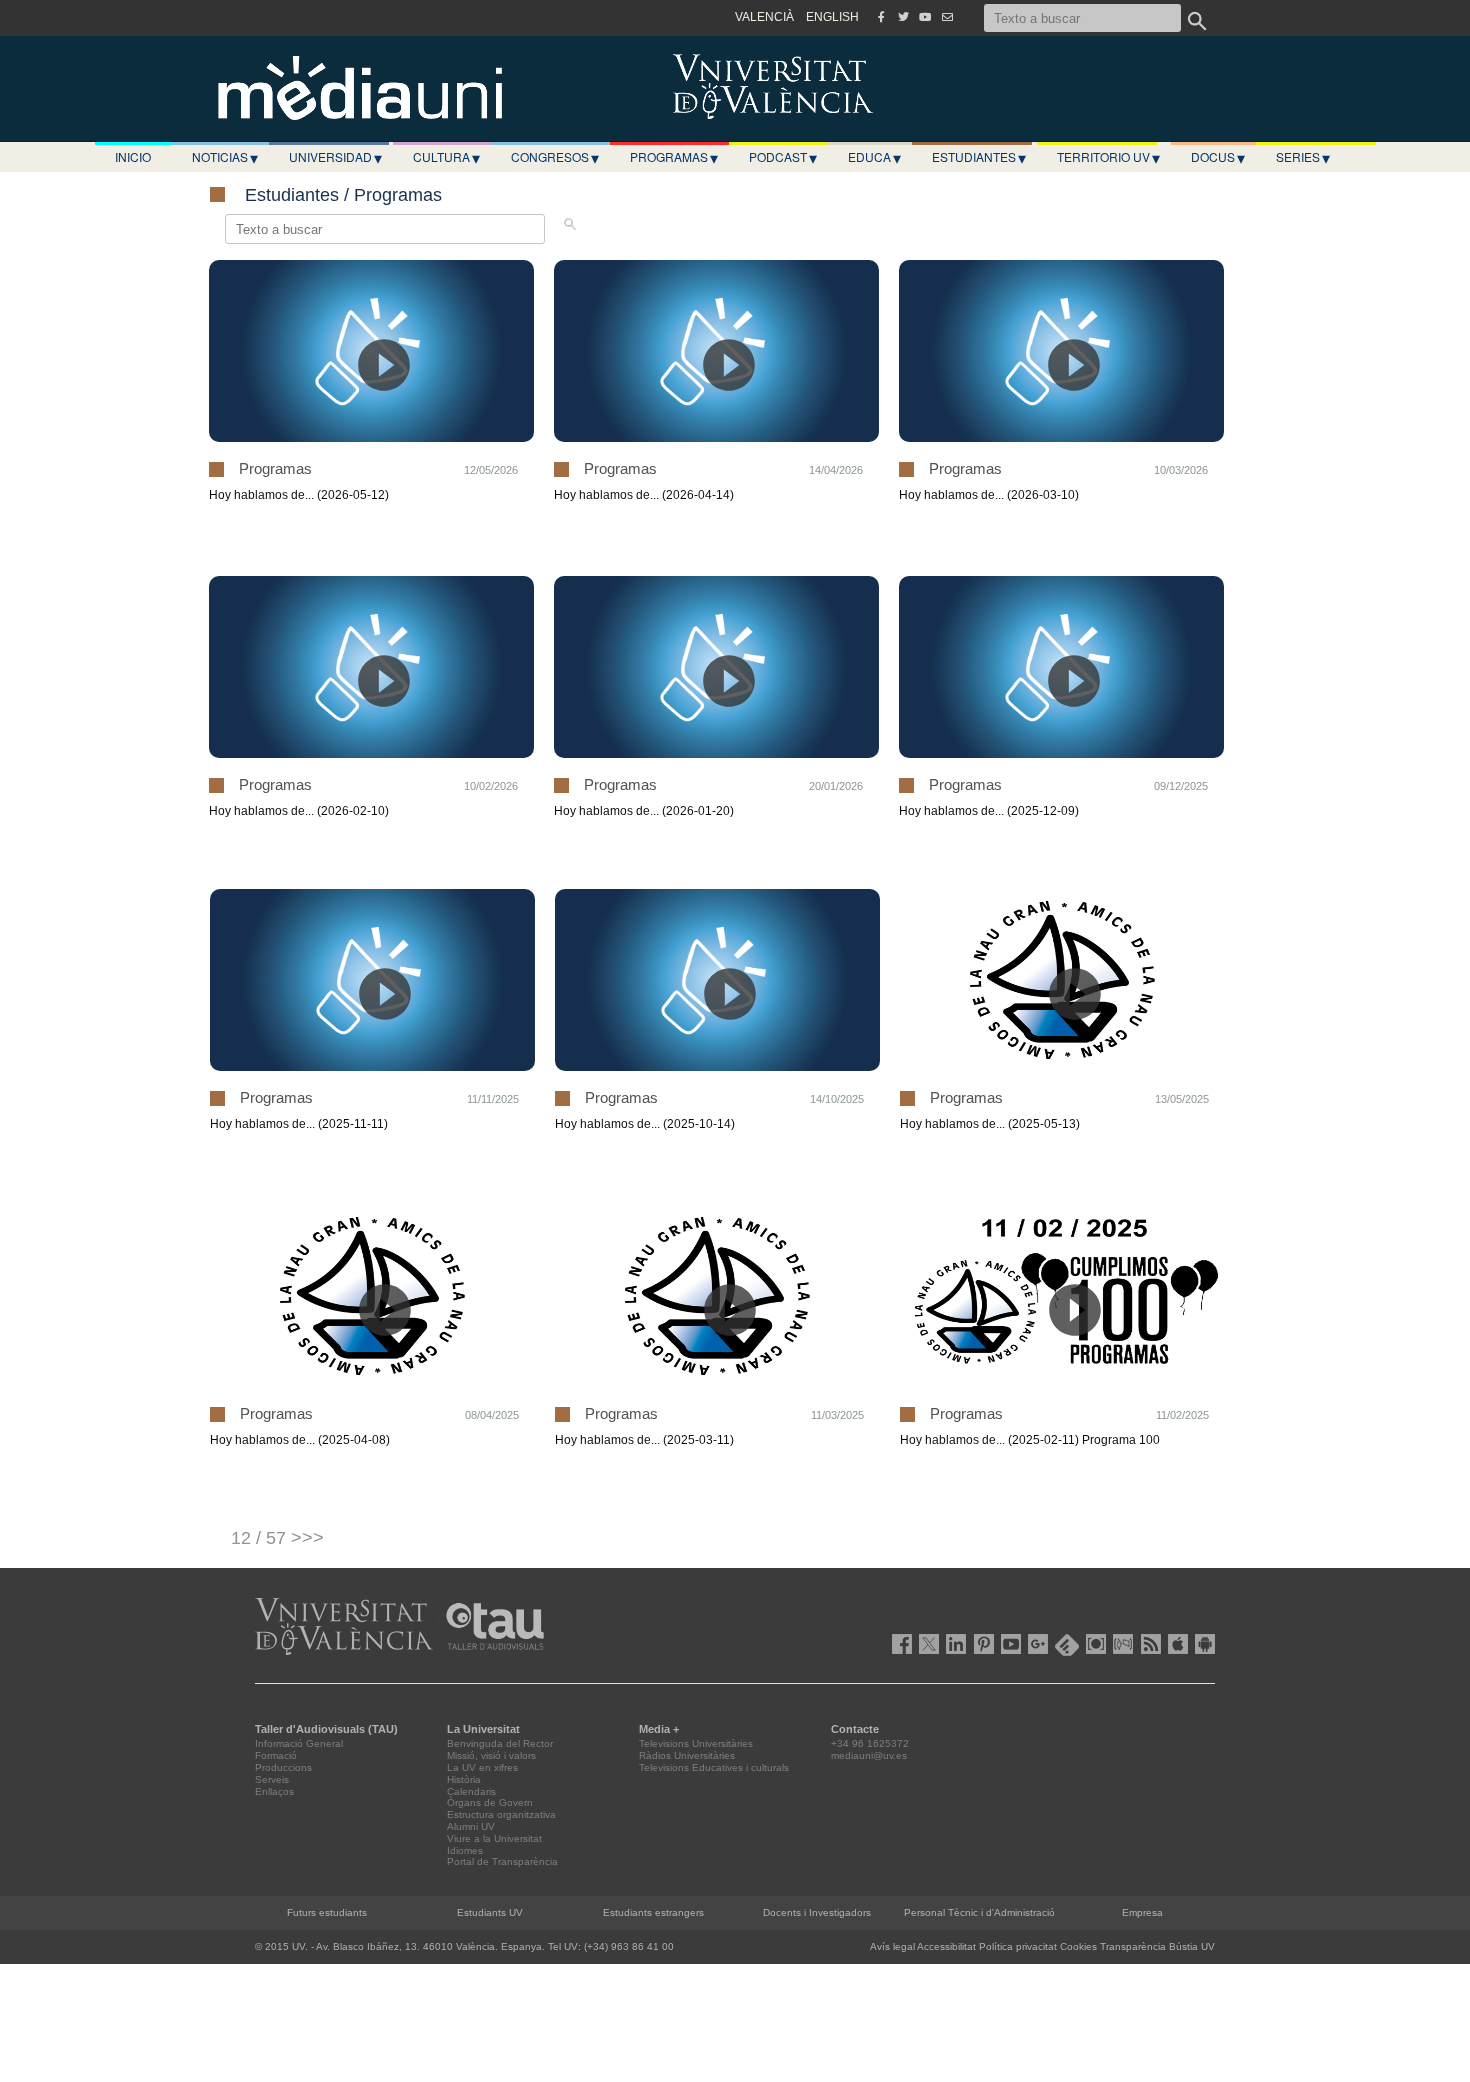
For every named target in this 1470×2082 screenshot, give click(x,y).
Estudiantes (979, 157)
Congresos (555, 157)
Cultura (446, 157)
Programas (674, 157)
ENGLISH (832, 17)
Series (1303, 157)
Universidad (335, 157)
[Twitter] (903, 17)
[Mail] (947, 17)
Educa (874, 157)
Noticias (225, 157)
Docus (1218, 157)
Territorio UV (1108, 157)
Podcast (783, 157)
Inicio (133, 156)
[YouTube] (925, 17)
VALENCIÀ (764, 17)
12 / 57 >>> (277, 1538)
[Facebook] (881, 17)
